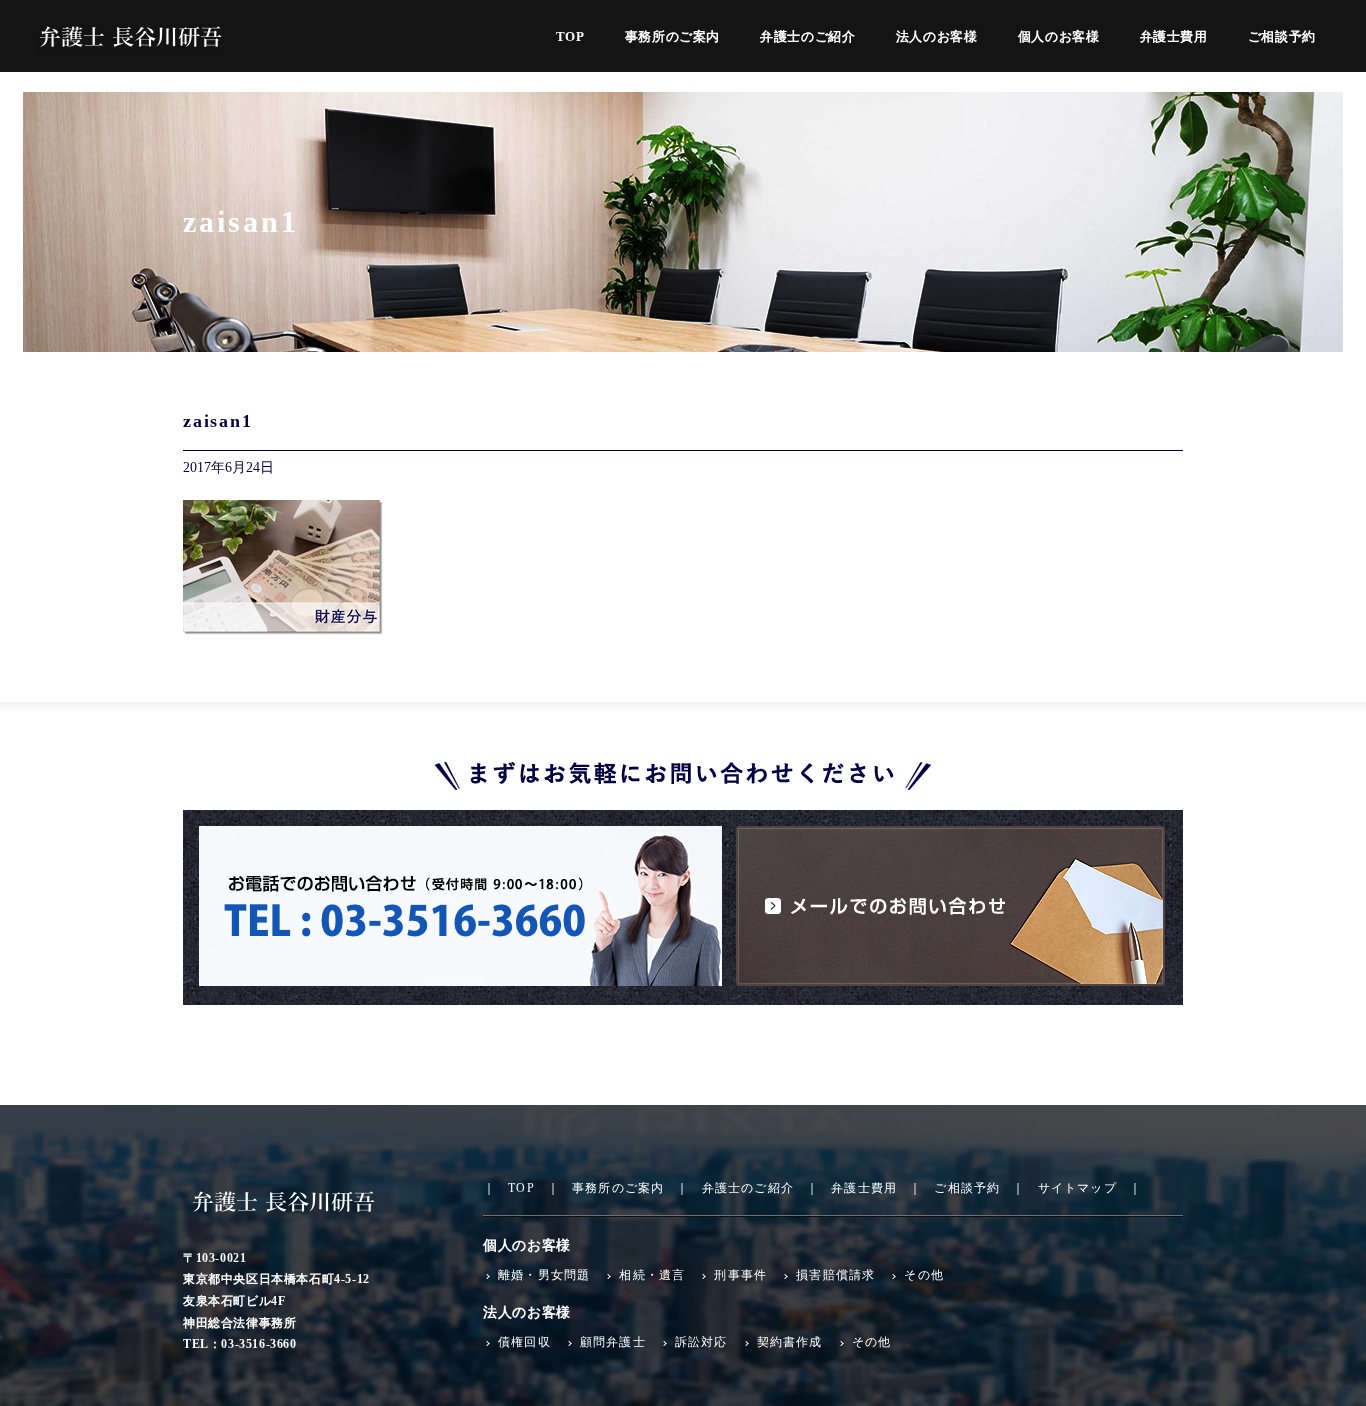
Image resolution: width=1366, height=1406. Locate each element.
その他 (924, 1275)
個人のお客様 (1059, 37)
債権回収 (524, 1342)
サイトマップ (1077, 1188)
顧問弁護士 (613, 1342)
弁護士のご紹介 (808, 37)
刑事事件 (740, 1275)
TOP (570, 37)
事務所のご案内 (673, 37)
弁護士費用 (1174, 37)
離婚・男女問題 (544, 1275)
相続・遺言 (652, 1275)
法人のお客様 (937, 37)
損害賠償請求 (835, 1275)
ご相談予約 (1282, 37)
